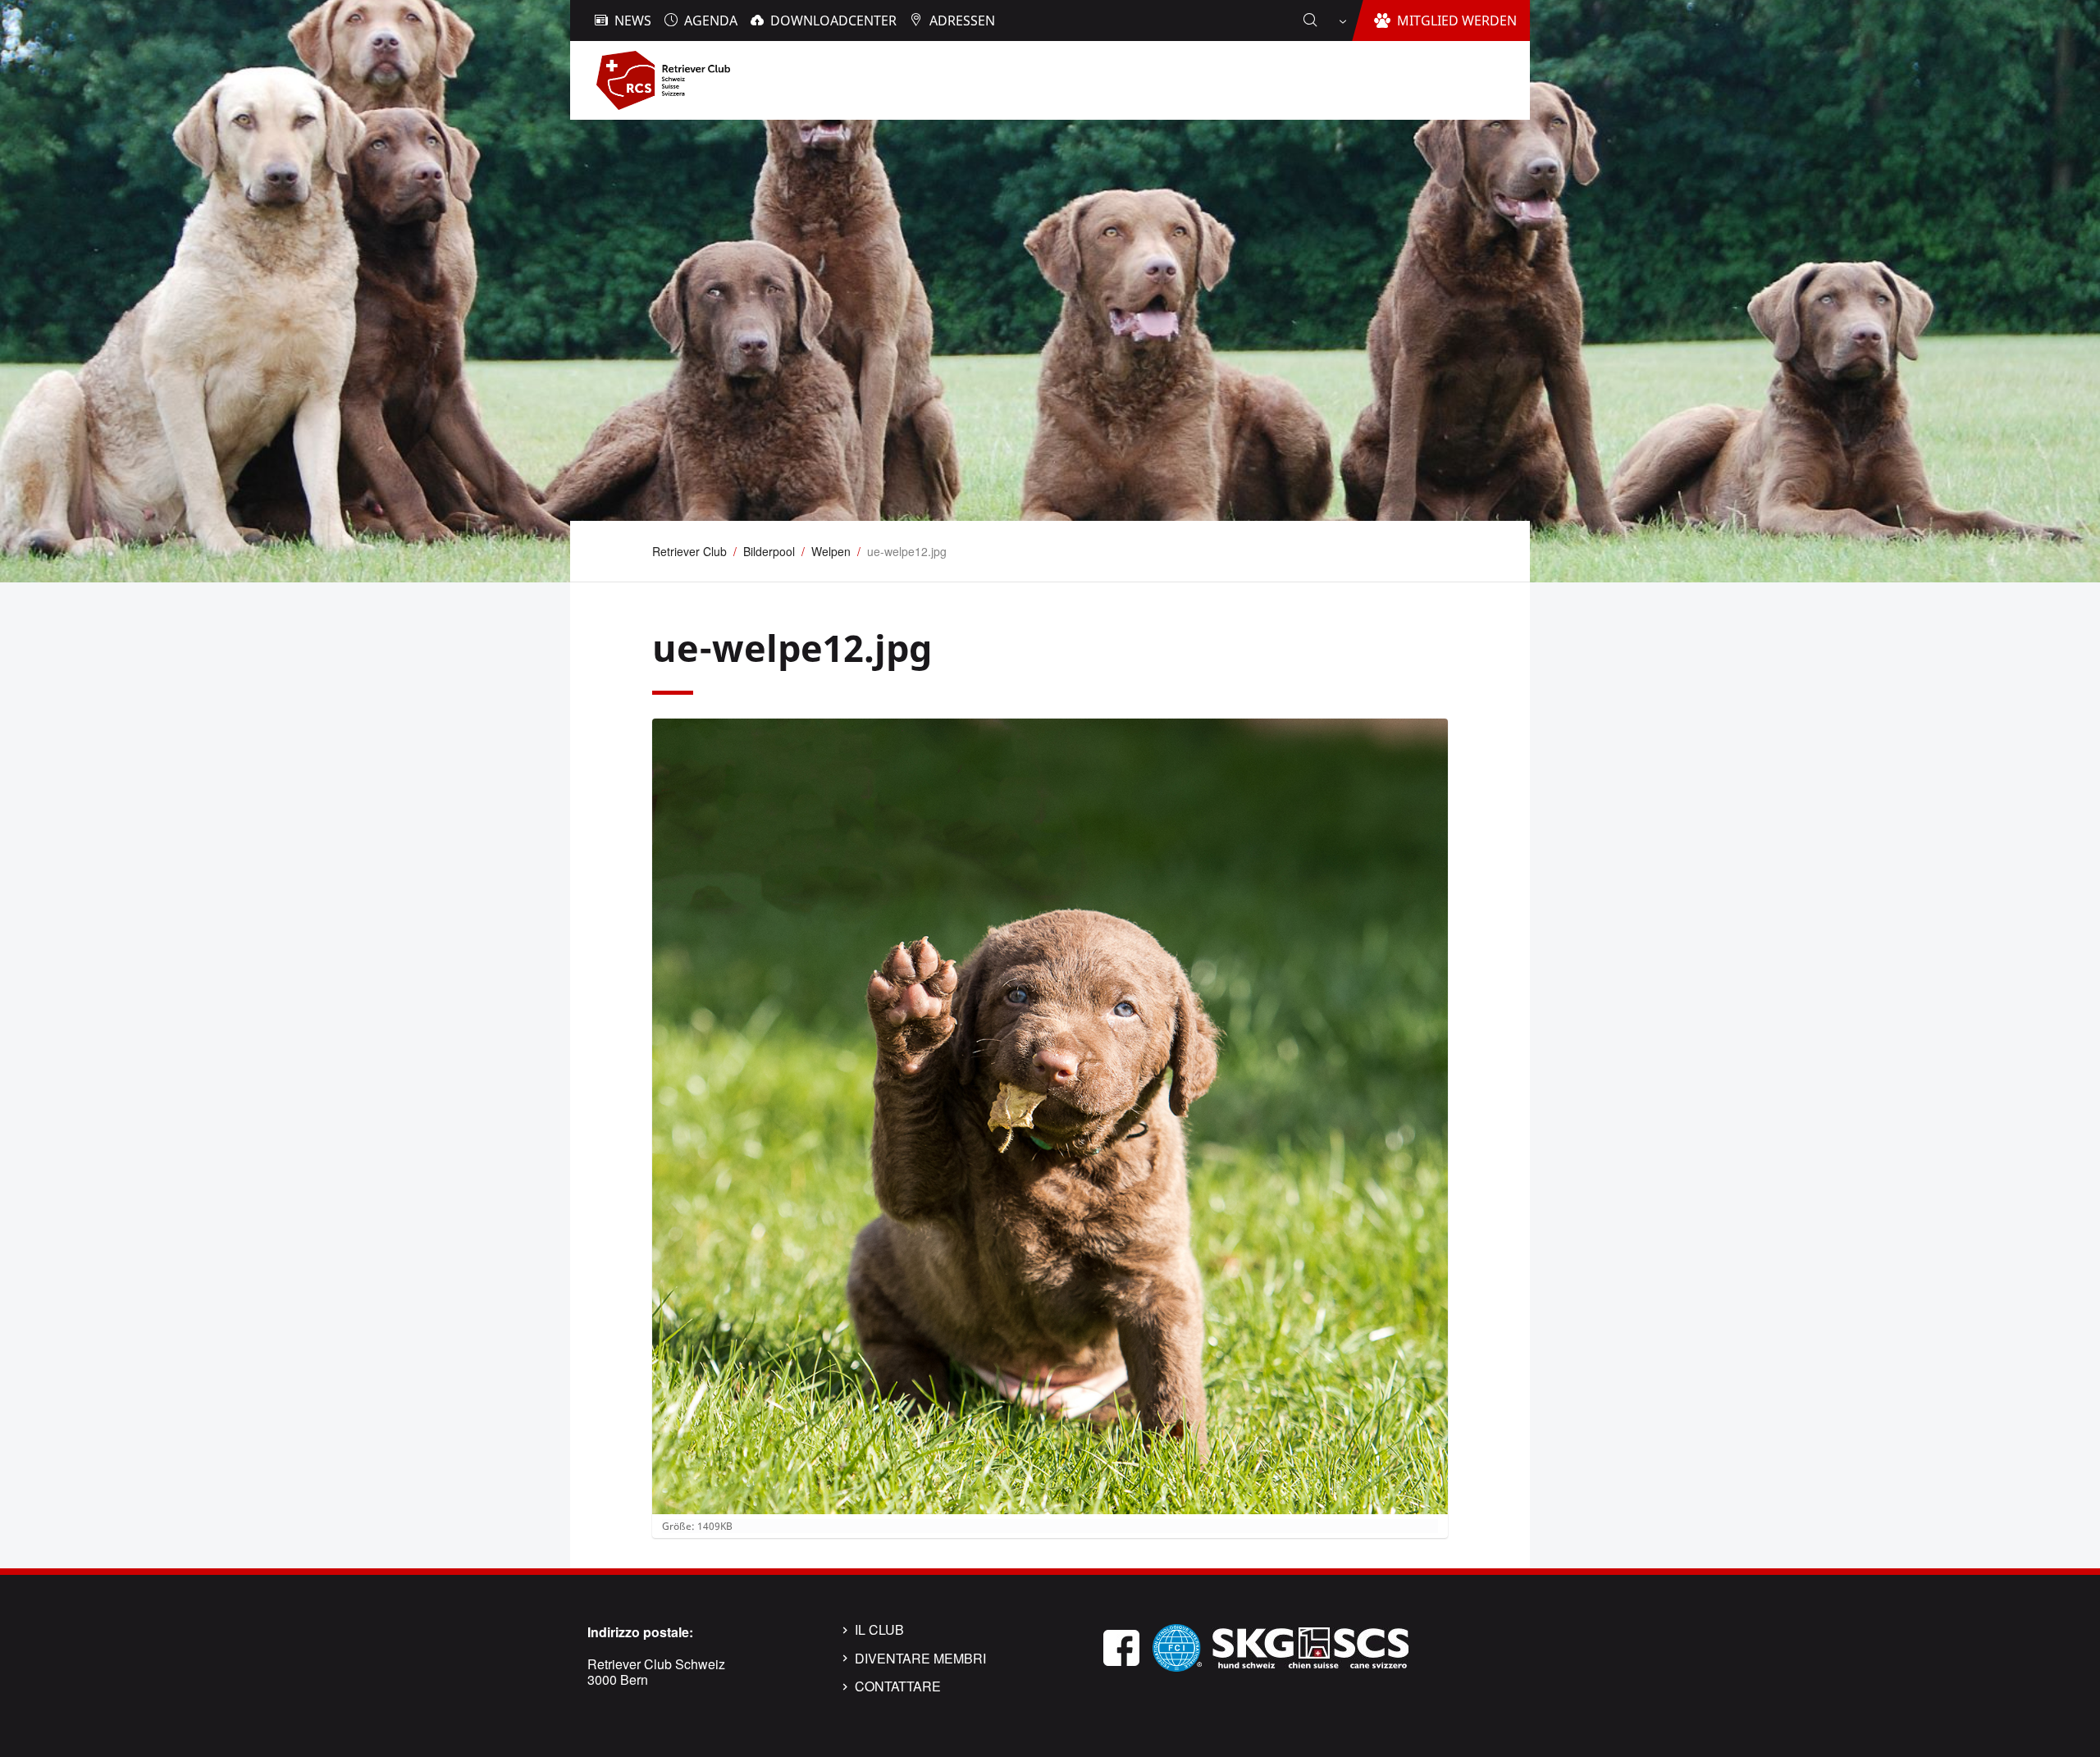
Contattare (898, 1686)
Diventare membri (920, 1659)
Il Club (879, 1630)
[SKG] (1310, 1646)
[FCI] (1177, 1646)
